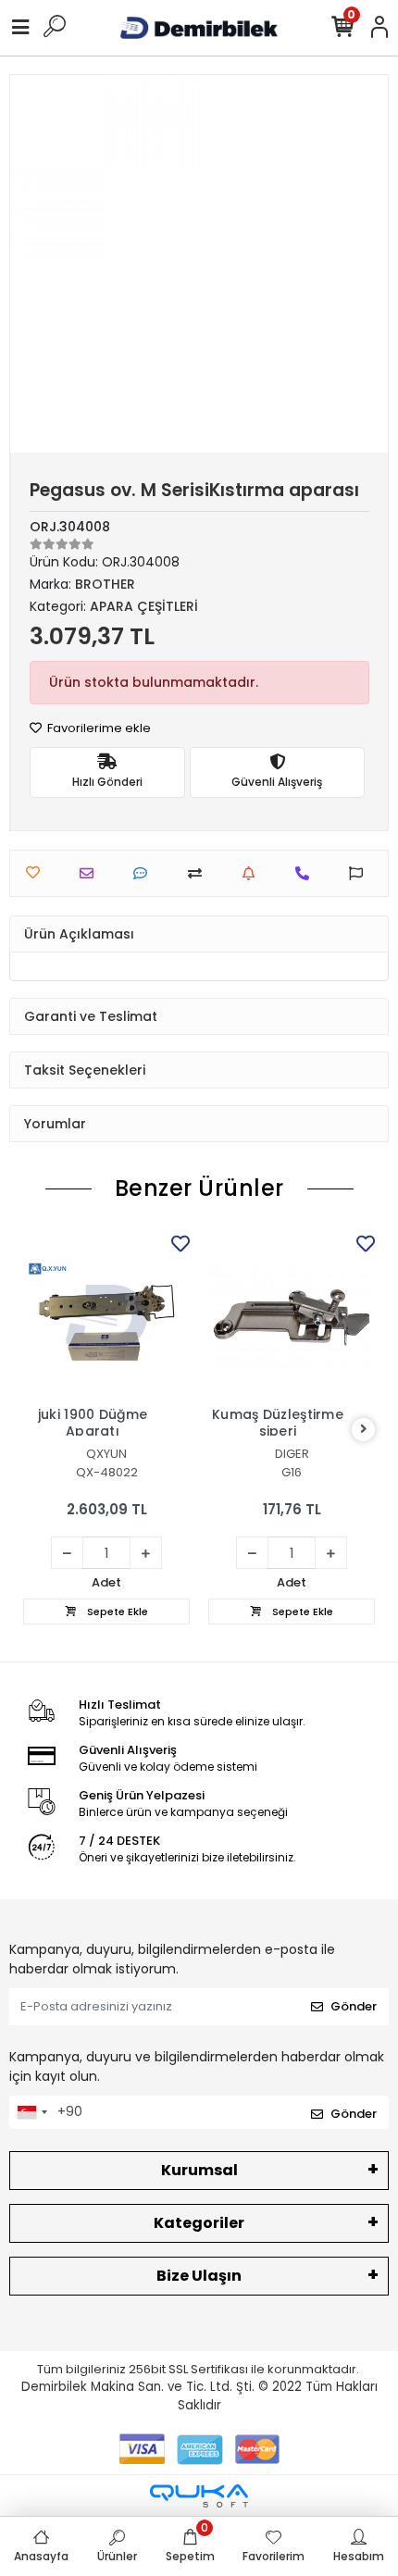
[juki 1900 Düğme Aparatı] (106, 1313)
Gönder (354, 2006)
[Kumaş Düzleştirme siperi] (292, 1313)
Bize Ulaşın (199, 2276)
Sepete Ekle (116, 1612)
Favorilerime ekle (98, 728)
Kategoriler (199, 2223)
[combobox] (31, 2112)
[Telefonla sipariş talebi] (307, 873)
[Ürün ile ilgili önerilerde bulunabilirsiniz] (361, 873)
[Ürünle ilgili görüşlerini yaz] (145, 873)
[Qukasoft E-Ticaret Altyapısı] (199, 2496)
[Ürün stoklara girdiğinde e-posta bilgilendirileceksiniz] (253, 873)
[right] (364, 1430)
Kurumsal (199, 2170)
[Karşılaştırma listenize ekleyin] (199, 873)
